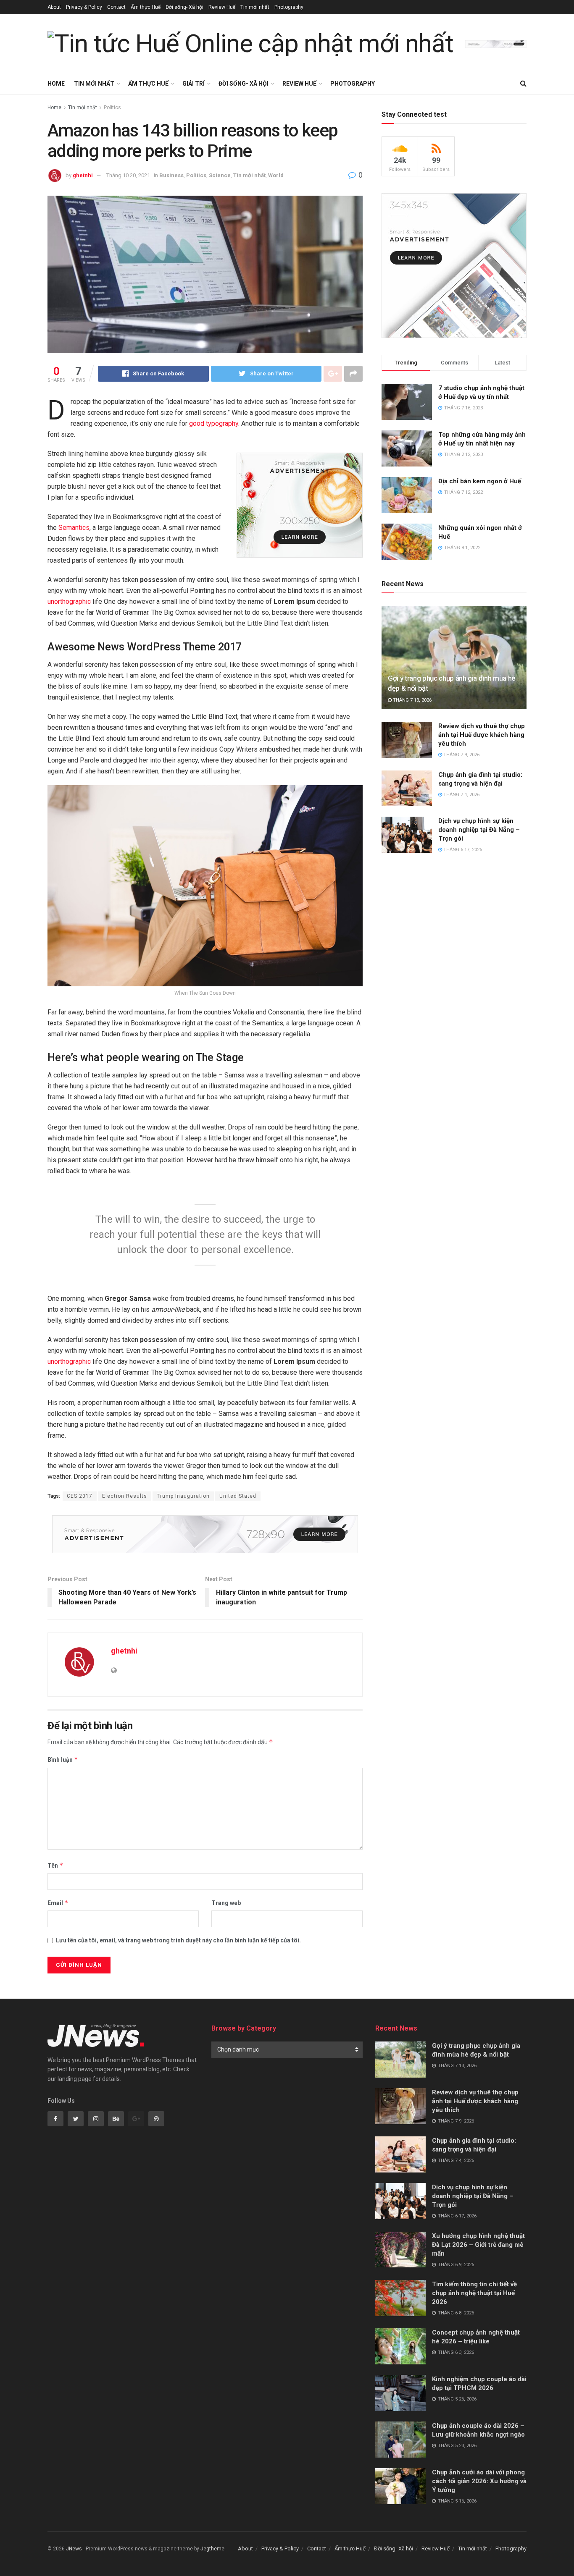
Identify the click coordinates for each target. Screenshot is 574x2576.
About (54, 7)
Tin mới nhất (255, 7)
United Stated (238, 1496)
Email (58, 1903)
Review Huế (222, 7)
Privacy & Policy (84, 7)
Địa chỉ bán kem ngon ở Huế (480, 481)
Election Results (125, 1496)
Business (171, 175)
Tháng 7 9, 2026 (461, 755)
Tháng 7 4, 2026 (461, 795)
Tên (55, 1865)
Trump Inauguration (183, 1496)
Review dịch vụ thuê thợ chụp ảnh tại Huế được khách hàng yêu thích (482, 735)
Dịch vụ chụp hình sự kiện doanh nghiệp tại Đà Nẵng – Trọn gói (479, 830)
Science (220, 175)
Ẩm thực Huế (146, 7)
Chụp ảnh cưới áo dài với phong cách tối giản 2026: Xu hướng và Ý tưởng (479, 2481)
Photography (289, 7)
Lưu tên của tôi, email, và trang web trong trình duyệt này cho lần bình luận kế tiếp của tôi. (178, 1940)
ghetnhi (83, 175)
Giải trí (194, 84)
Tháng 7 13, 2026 (412, 700)
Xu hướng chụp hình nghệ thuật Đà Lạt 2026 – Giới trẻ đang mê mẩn (478, 2245)
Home (56, 84)
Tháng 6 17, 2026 (462, 850)
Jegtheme (212, 2549)
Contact (116, 7)
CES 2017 (80, 1496)
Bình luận (63, 1760)
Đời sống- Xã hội (184, 7)
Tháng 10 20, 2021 (128, 175)
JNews (74, 2549)
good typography (214, 423)
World (276, 175)
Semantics (74, 528)
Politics (112, 107)
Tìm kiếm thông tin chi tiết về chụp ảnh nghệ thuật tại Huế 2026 (474, 2293)
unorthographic (69, 601)
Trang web (226, 1903)
